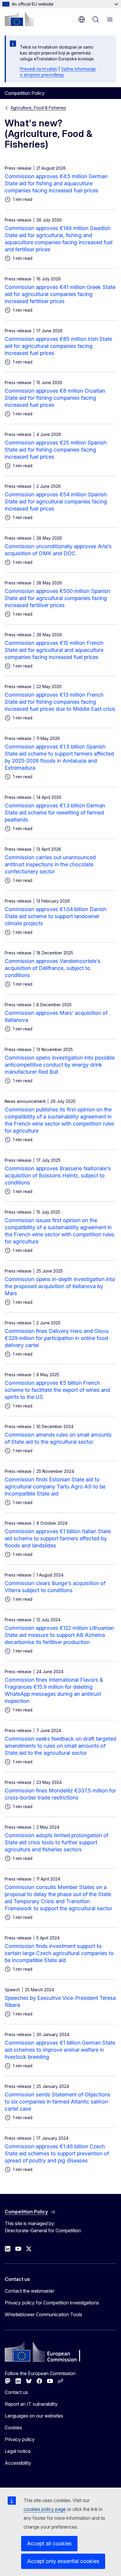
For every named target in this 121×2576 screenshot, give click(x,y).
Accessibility (18, 2463)
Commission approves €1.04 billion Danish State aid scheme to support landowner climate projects (56, 916)
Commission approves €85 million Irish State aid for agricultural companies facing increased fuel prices (58, 346)
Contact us (16, 2392)
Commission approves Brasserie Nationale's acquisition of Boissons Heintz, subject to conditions (58, 1175)
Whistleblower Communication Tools (43, 2314)
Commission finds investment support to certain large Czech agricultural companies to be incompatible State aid (59, 1953)
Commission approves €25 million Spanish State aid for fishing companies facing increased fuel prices (56, 450)
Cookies (13, 2428)
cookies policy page (45, 2509)
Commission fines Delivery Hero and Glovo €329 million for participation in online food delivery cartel (57, 1338)
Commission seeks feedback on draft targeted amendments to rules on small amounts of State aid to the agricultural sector (60, 1746)
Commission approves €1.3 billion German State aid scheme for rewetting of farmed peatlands (55, 813)
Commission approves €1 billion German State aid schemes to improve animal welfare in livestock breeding (60, 2050)
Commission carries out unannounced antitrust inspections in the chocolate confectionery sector (50, 864)
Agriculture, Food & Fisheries (38, 108)
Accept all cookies (49, 2543)
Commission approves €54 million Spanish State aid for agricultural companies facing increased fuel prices (56, 502)
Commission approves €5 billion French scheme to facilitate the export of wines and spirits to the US (57, 1390)
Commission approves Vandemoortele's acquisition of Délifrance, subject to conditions (53, 968)
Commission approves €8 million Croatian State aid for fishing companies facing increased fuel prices (55, 398)
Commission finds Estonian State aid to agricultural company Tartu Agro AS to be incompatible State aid (55, 1487)
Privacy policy (20, 2439)
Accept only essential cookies (63, 2561)
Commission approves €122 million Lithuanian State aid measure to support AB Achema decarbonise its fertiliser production (59, 1635)
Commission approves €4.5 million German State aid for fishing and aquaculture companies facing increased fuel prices (56, 183)
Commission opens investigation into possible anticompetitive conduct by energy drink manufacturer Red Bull (60, 1065)
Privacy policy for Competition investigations (52, 2303)
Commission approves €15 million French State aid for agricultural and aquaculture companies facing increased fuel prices (54, 650)
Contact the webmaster (30, 2291)
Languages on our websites (34, 2416)
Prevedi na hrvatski (39, 69)
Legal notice (18, 2451)
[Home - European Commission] (19, 19)
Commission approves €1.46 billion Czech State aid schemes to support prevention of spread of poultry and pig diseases (57, 2153)
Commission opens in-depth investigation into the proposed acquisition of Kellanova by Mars (60, 1286)
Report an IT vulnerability (31, 2404)
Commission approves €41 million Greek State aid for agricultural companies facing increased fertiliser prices (60, 294)
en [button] (82, 19)
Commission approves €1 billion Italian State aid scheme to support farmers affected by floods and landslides (58, 1538)
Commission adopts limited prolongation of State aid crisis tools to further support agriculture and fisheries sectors (57, 1842)
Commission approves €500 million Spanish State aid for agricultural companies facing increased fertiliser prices (57, 598)
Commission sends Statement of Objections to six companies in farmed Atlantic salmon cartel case (58, 2102)
